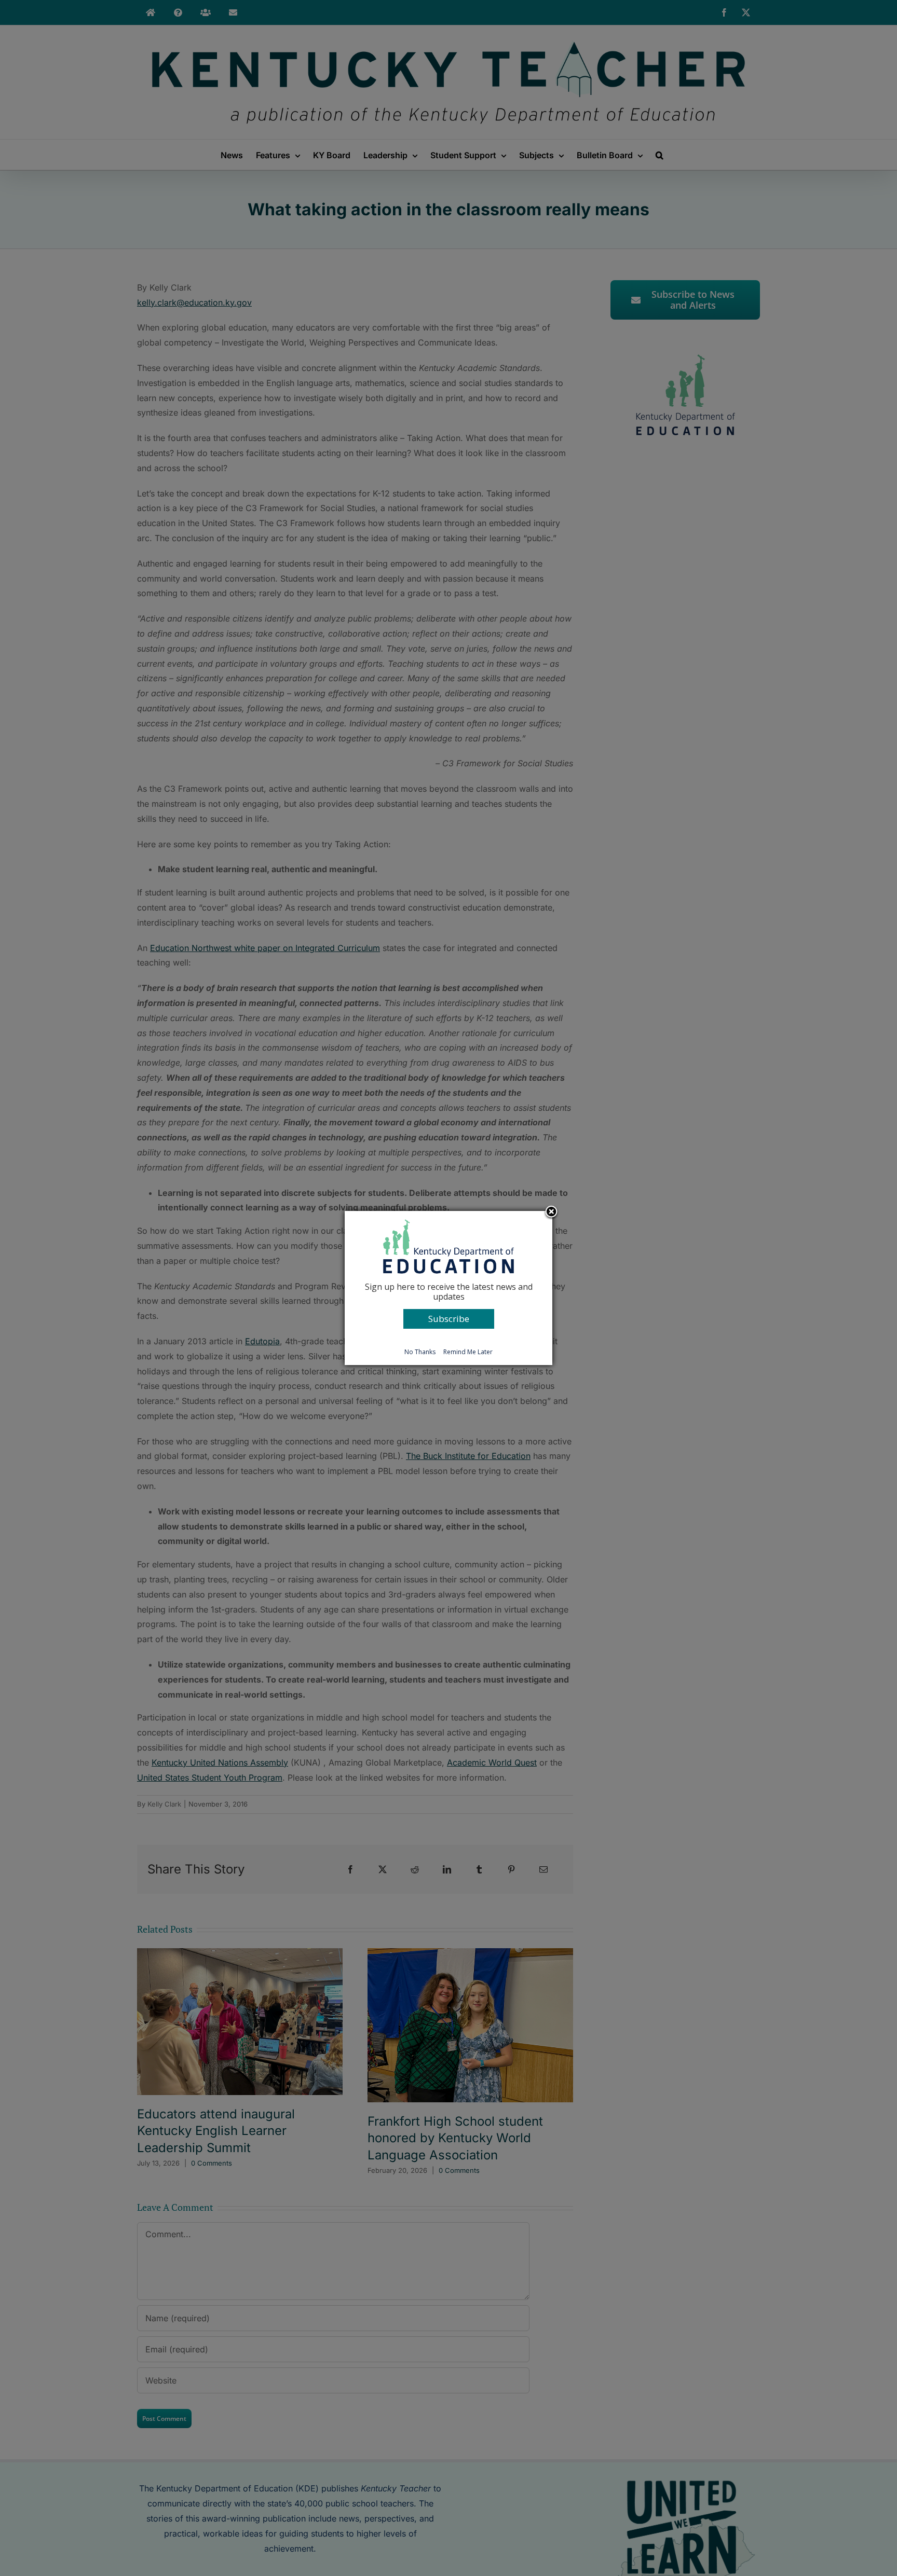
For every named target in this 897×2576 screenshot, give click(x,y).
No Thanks (420, 1352)
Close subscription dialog (551, 1213)
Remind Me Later (468, 1352)
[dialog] (448, 1288)
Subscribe (449, 1319)
